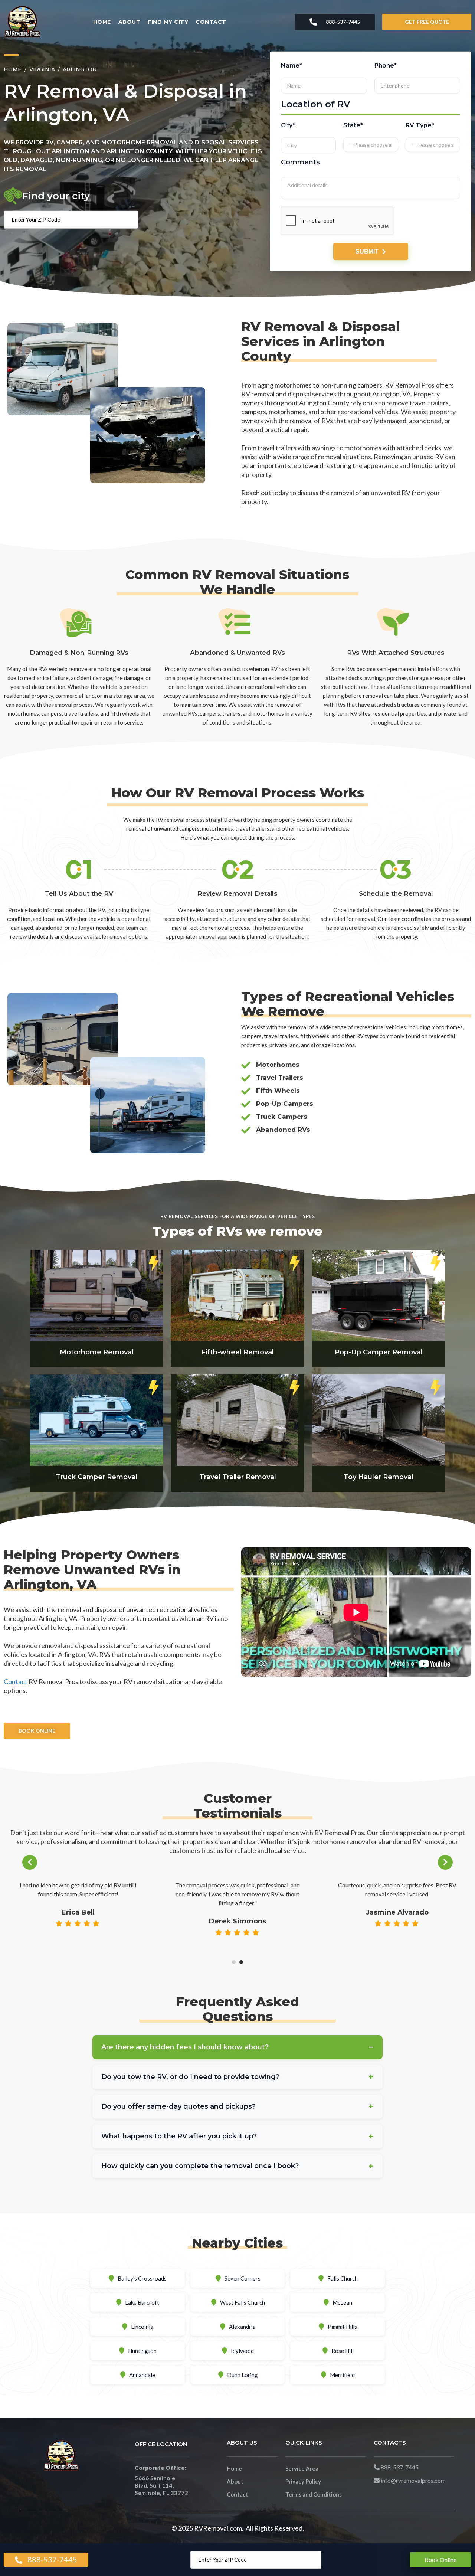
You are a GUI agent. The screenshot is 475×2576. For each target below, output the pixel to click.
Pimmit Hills (342, 2327)
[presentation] (30, 1862)
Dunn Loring (243, 2375)
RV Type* (420, 125)
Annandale (142, 2375)
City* (288, 125)
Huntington (142, 2351)
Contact (211, 22)
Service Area (302, 2468)
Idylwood (242, 2351)
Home (102, 22)
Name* (291, 66)
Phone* (385, 66)
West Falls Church (243, 2302)
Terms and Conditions (314, 2494)
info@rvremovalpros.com (413, 2480)
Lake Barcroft (142, 2302)
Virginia (42, 69)
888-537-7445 (343, 22)
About (130, 22)
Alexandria (242, 2327)
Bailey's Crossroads (142, 2278)
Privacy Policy (303, 2481)
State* (353, 125)
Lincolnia (142, 2327)
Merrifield (342, 2375)
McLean (342, 2302)
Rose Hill (343, 2351)
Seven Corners (243, 2278)
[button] (234, 1962)
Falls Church (343, 2278)
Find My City (168, 22)
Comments (300, 162)
